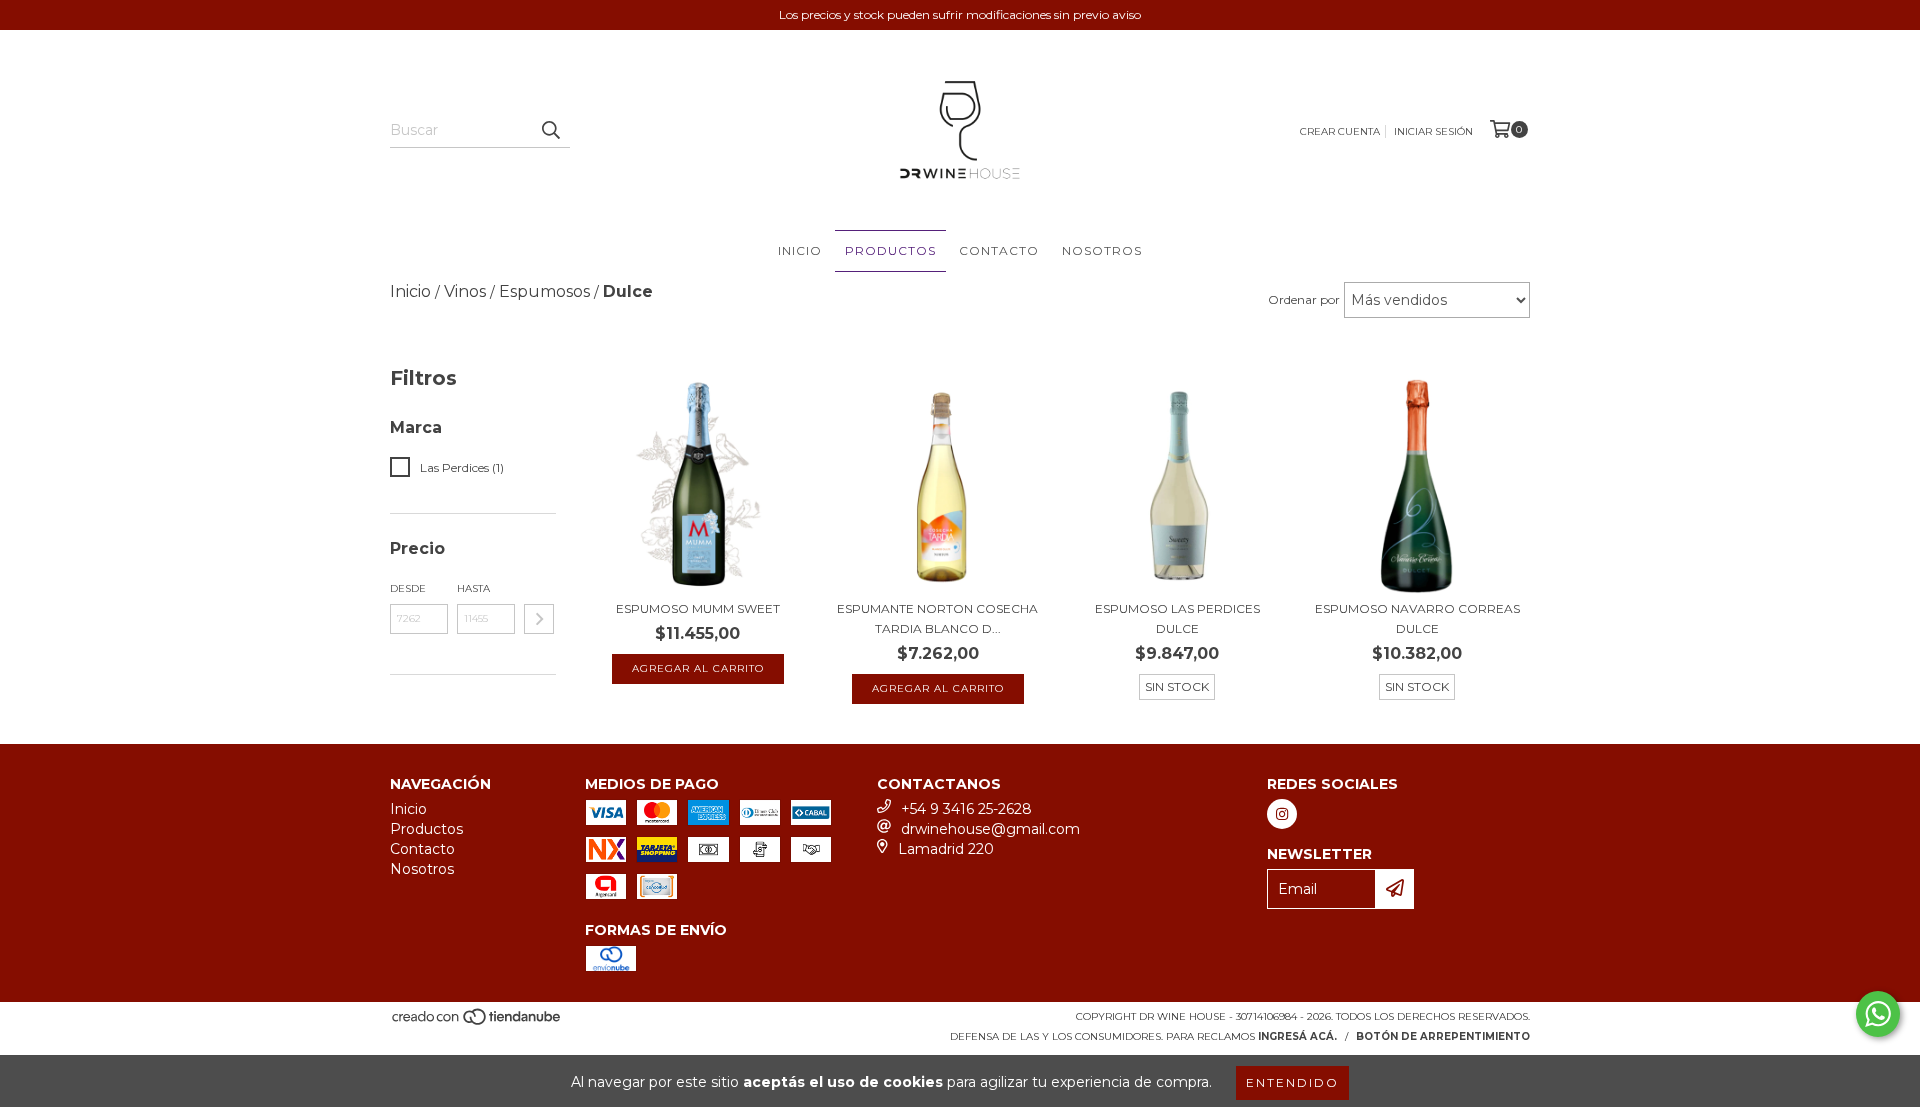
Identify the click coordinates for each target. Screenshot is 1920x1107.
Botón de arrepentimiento (1443, 1036)
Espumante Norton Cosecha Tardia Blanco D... (937, 618)
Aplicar (539, 619)
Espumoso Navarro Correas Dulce (1417, 618)
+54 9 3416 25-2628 (966, 809)
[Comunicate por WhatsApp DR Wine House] (1878, 1014)
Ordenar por (1304, 299)
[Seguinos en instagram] (1282, 814)
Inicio (800, 250)
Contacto (999, 250)
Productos (890, 250)
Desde (408, 588)
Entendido (1292, 1082)
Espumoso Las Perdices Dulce (1177, 618)
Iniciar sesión (1433, 131)
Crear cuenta (1340, 131)
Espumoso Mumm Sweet (698, 608)
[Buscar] (550, 130)
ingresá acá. (1297, 1036)
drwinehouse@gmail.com (990, 829)
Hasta (473, 588)
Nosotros (1102, 250)
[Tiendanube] (477, 1022)
